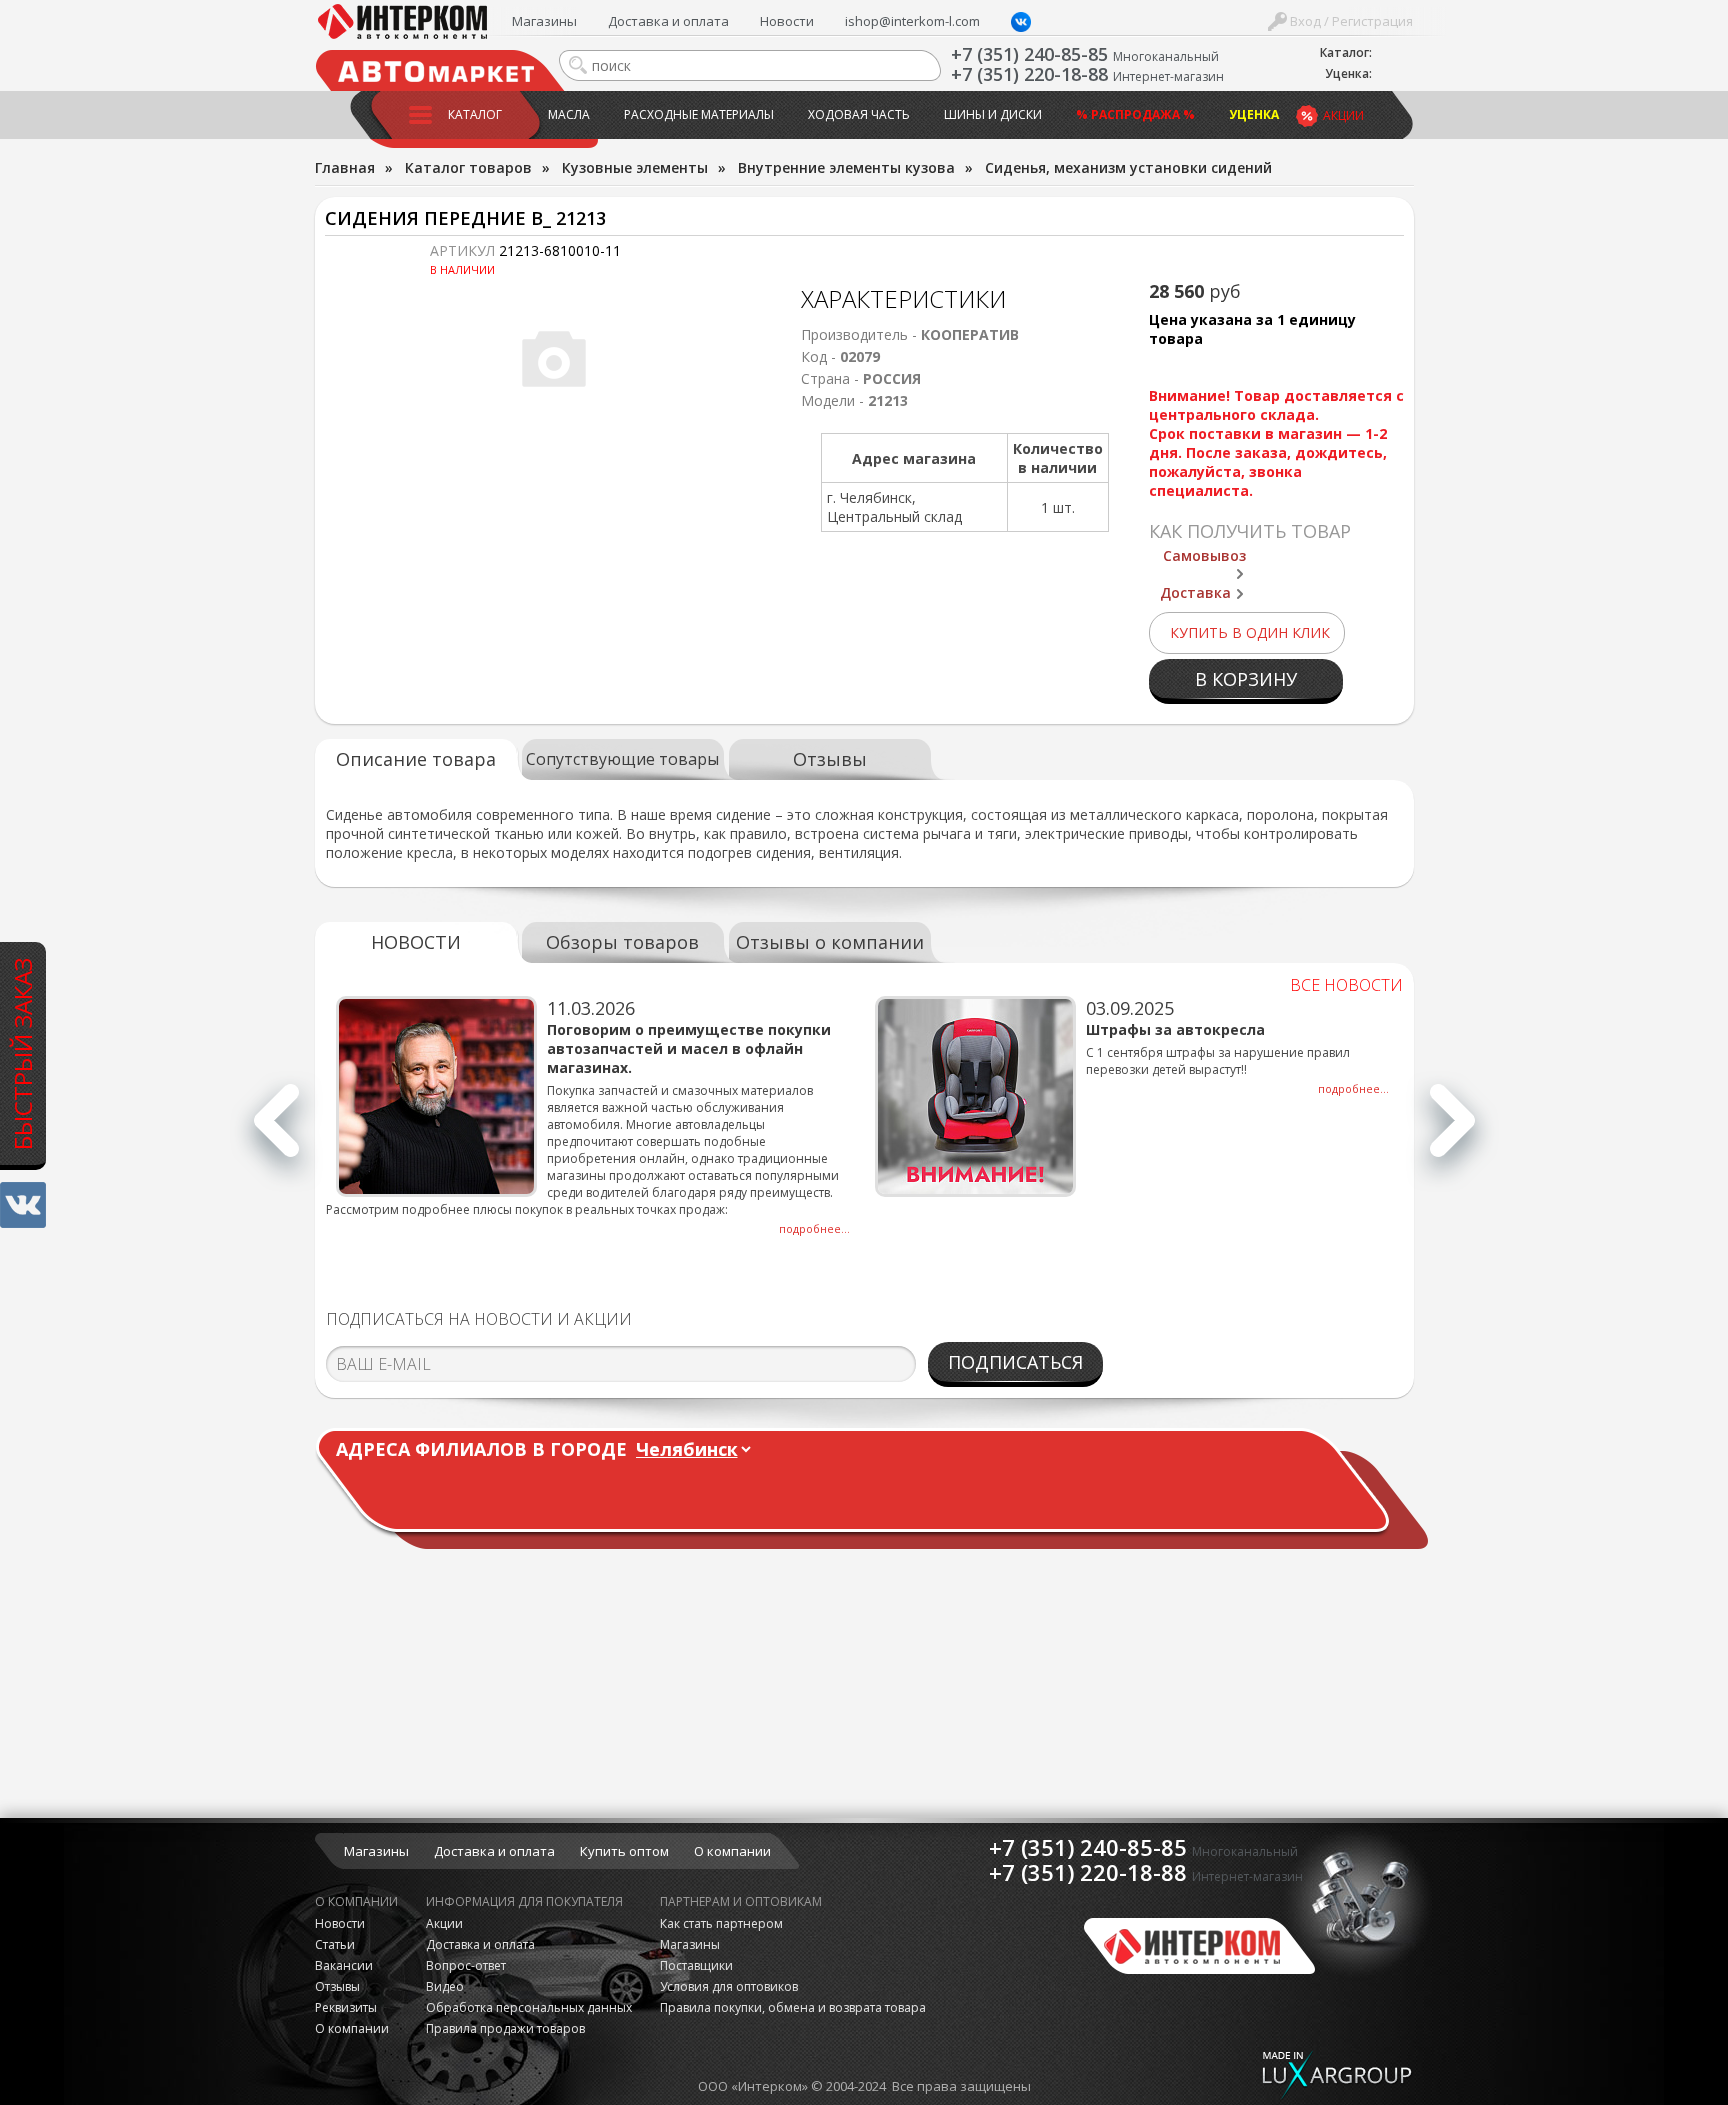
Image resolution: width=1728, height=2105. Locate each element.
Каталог (475, 114)
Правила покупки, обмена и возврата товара (793, 2007)
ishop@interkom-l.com (912, 21)
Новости (787, 21)
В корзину (1246, 679)
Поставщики (696, 1965)
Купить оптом (624, 1851)
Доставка (1195, 592)
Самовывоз (1204, 555)
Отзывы (830, 759)
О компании (732, 1851)
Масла (569, 114)
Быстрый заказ (22, 1053)
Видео (445, 1986)
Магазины (544, 21)
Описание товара (416, 759)
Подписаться (1015, 1362)
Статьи (335, 1944)
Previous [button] (276, 1131)
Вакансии (344, 1965)
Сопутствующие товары (622, 759)
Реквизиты (346, 2007)
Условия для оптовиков (729, 1986)
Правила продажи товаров (505, 2028)
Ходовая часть (859, 114)
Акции (1343, 115)
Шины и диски (993, 114)
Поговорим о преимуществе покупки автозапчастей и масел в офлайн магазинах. (689, 1048)
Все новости (1346, 985)
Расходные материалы (699, 114)
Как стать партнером (721, 1923)
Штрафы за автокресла (1175, 1029)
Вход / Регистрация (1350, 21)
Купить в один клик (1250, 632)
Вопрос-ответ (466, 1965)
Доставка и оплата (668, 21)
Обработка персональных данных (529, 2007)
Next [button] (1452, 1131)
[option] (595, 1116)
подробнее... (814, 1228)
